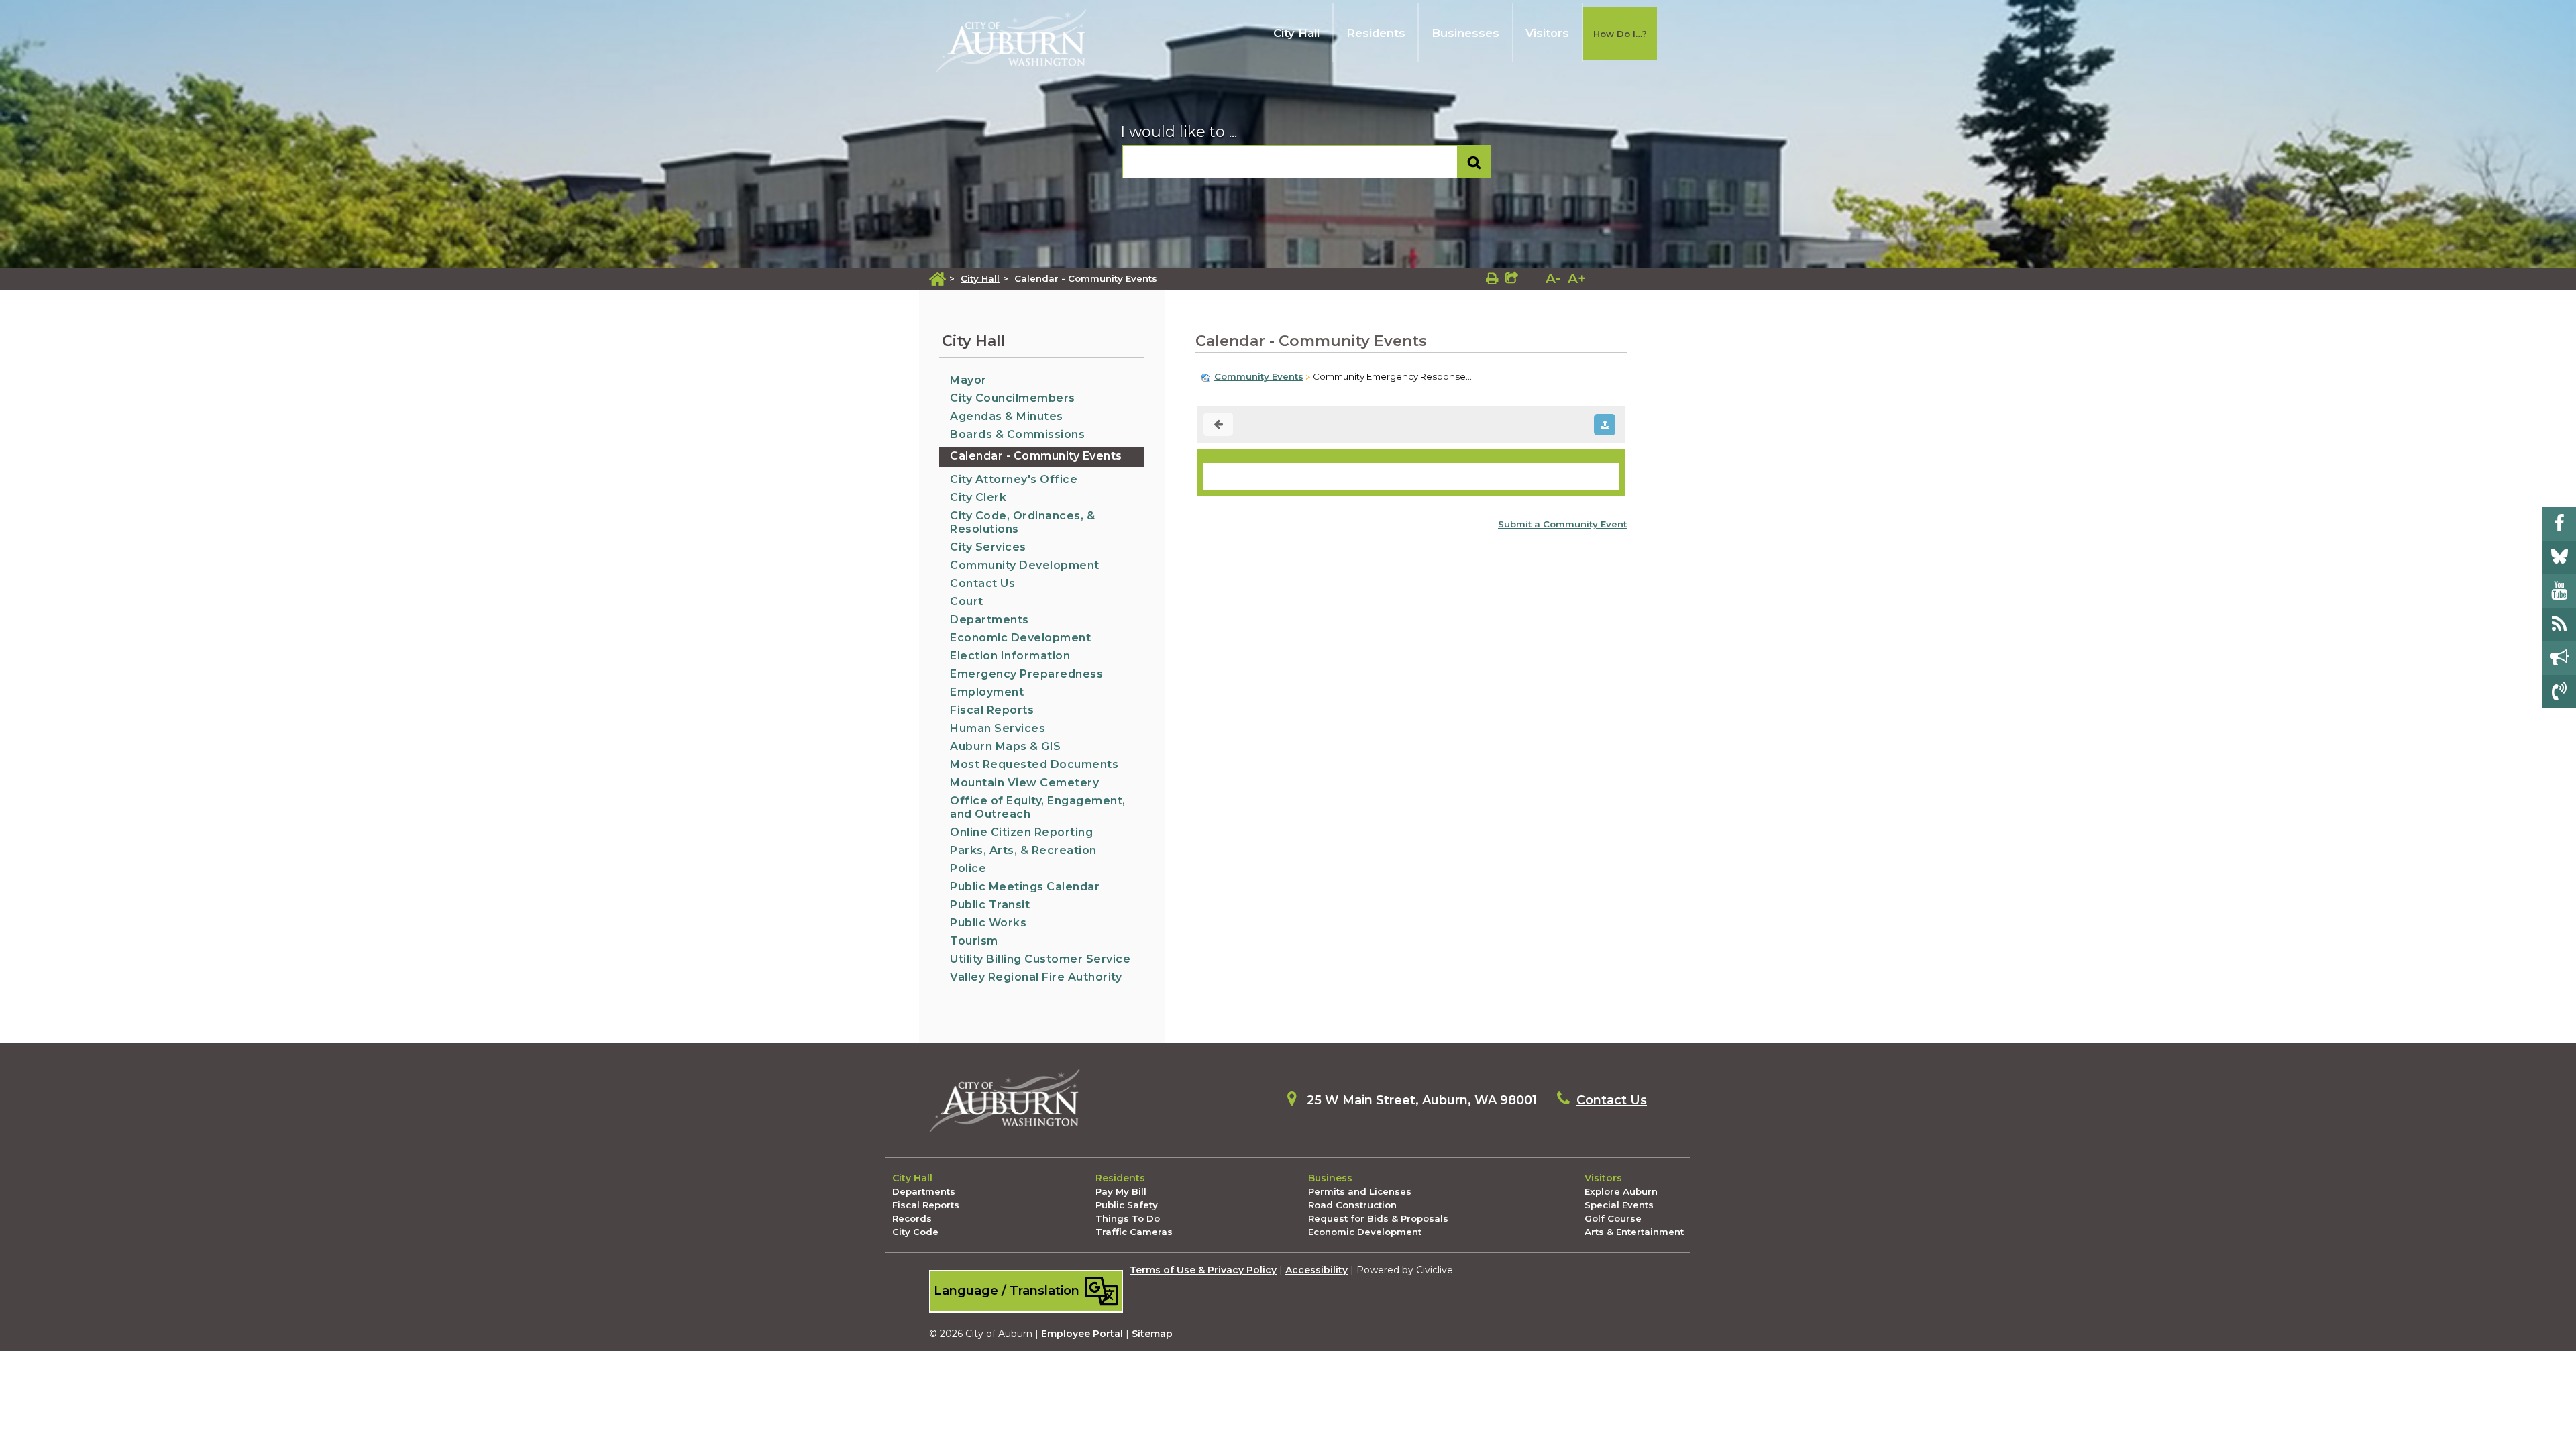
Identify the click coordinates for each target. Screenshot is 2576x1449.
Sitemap (1152, 1334)
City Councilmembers (1013, 398)
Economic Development (1020, 638)
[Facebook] (2559, 524)
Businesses (1465, 33)
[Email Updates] (2559, 658)
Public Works (988, 923)
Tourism (974, 941)
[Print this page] (1492, 278)
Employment (987, 692)
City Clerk (978, 497)
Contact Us (982, 583)
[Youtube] (2559, 591)
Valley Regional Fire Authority (1036, 977)
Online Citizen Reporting (1021, 832)
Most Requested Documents (1034, 764)
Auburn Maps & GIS (1006, 746)
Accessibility (1317, 1270)
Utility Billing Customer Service (1040, 959)
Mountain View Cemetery (1024, 783)
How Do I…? (1620, 34)
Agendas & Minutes (1007, 416)
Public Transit (990, 905)
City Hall (1296, 33)
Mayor (968, 380)
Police (968, 868)
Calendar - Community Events (1036, 456)
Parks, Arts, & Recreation (1023, 850)
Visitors (1547, 33)
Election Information (1010, 656)
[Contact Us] (2559, 692)
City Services (988, 547)
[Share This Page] (1512, 278)
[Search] (1474, 162)
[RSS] (2559, 625)
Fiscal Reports (992, 710)
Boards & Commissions (1017, 434)
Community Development (1025, 565)
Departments (989, 620)
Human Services (998, 728)
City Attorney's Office (1014, 479)
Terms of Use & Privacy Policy (1203, 1270)
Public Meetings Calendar (1025, 887)
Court (967, 601)
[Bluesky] (2559, 557)
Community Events (1259, 376)
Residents (1376, 33)
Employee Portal (1082, 1334)
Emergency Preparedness (1026, 674)
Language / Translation (1008, 1290)
